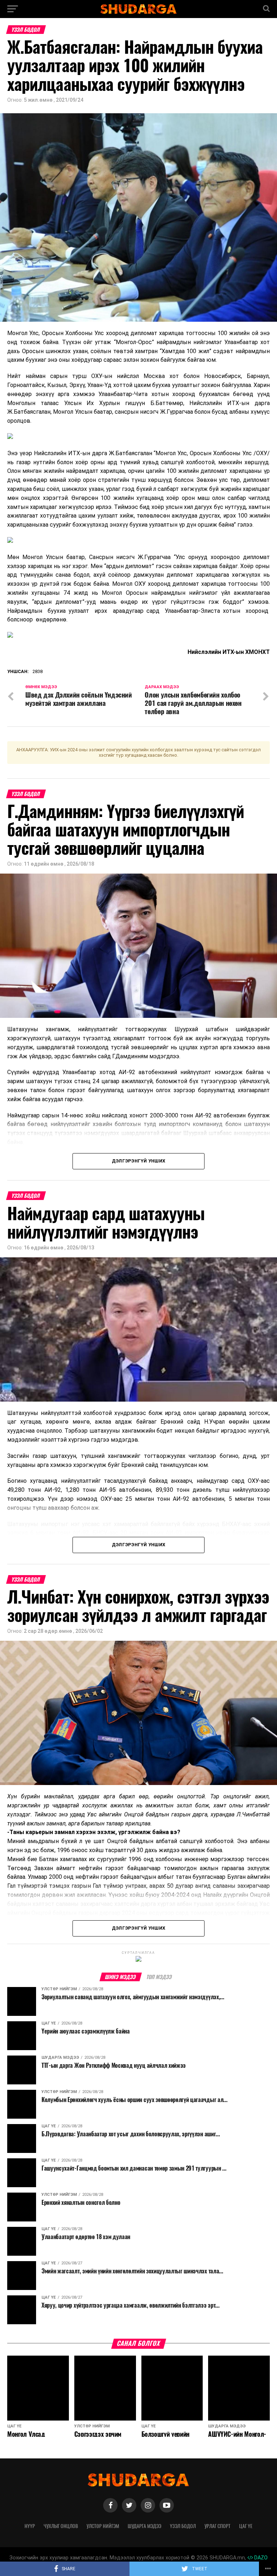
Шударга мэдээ (144, 2526)
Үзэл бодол (183, 2526)
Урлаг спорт (217, 2526)
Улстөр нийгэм (103, 2526)
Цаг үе (246, 2526)
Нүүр (30, 2526)
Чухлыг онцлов (61, 2526)
